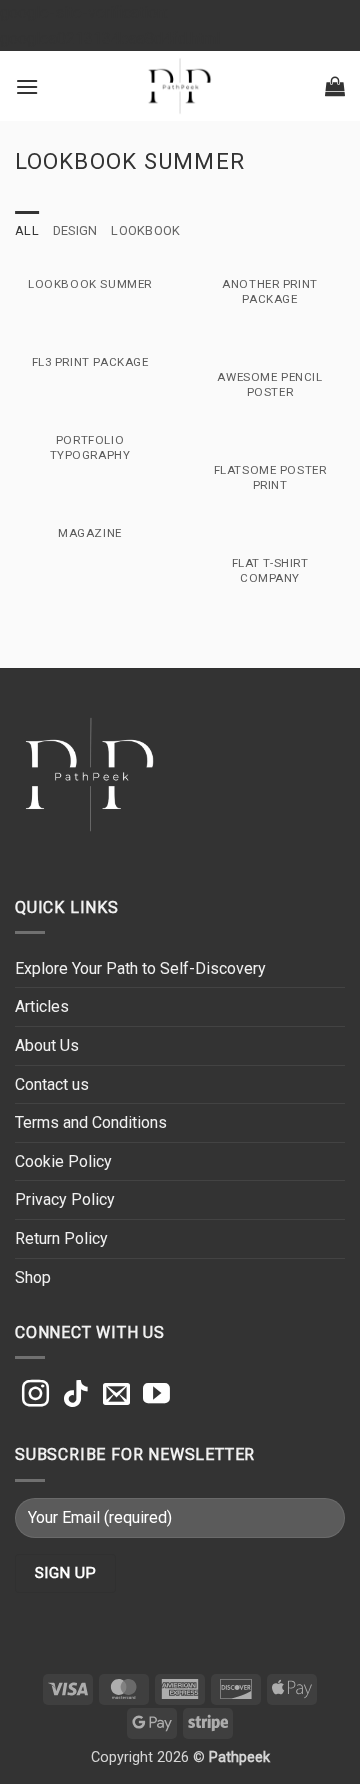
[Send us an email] (116, 1396)
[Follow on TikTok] (75, 1396)
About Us (47, 1045)
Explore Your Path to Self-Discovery (140, 968)
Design (75, 230)
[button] (27, 86)
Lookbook (145, 230)
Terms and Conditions (91, 1122)
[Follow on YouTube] (156, 1396)
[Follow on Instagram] (35, 1396)
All (27, 230)
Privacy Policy (65, 1199)
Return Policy (61, 1238)
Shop (33, 1277)
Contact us (52, 1084)
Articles (42, 1006)
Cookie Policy (63, 1161)
